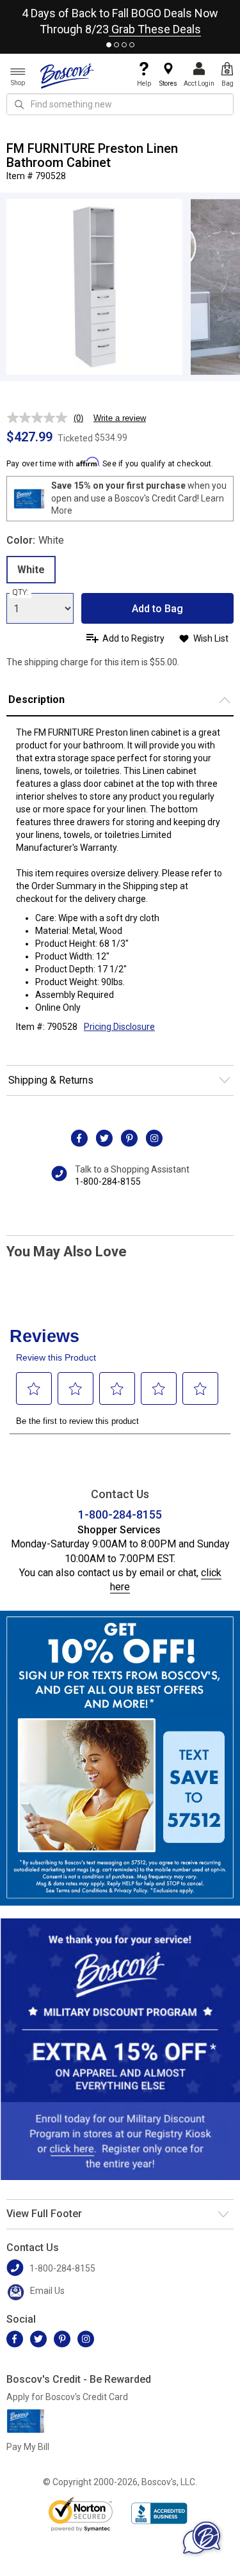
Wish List (211, 638)
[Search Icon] (19, 104)
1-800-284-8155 (108, 1181)
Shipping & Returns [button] (51, 1080)
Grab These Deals (155, 29)
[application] (202, 2538)
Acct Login (199, 83)
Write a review (120, 418)
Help (144, 83)
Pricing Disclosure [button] (119, 1027)
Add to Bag (157, 609)
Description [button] (36, 699)
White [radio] (31, 570)
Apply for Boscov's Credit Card (67, 2397)
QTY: (20, 592)
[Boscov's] (67, 75)
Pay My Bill (28, 2447)
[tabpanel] (120, 19)
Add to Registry (133, 638)
